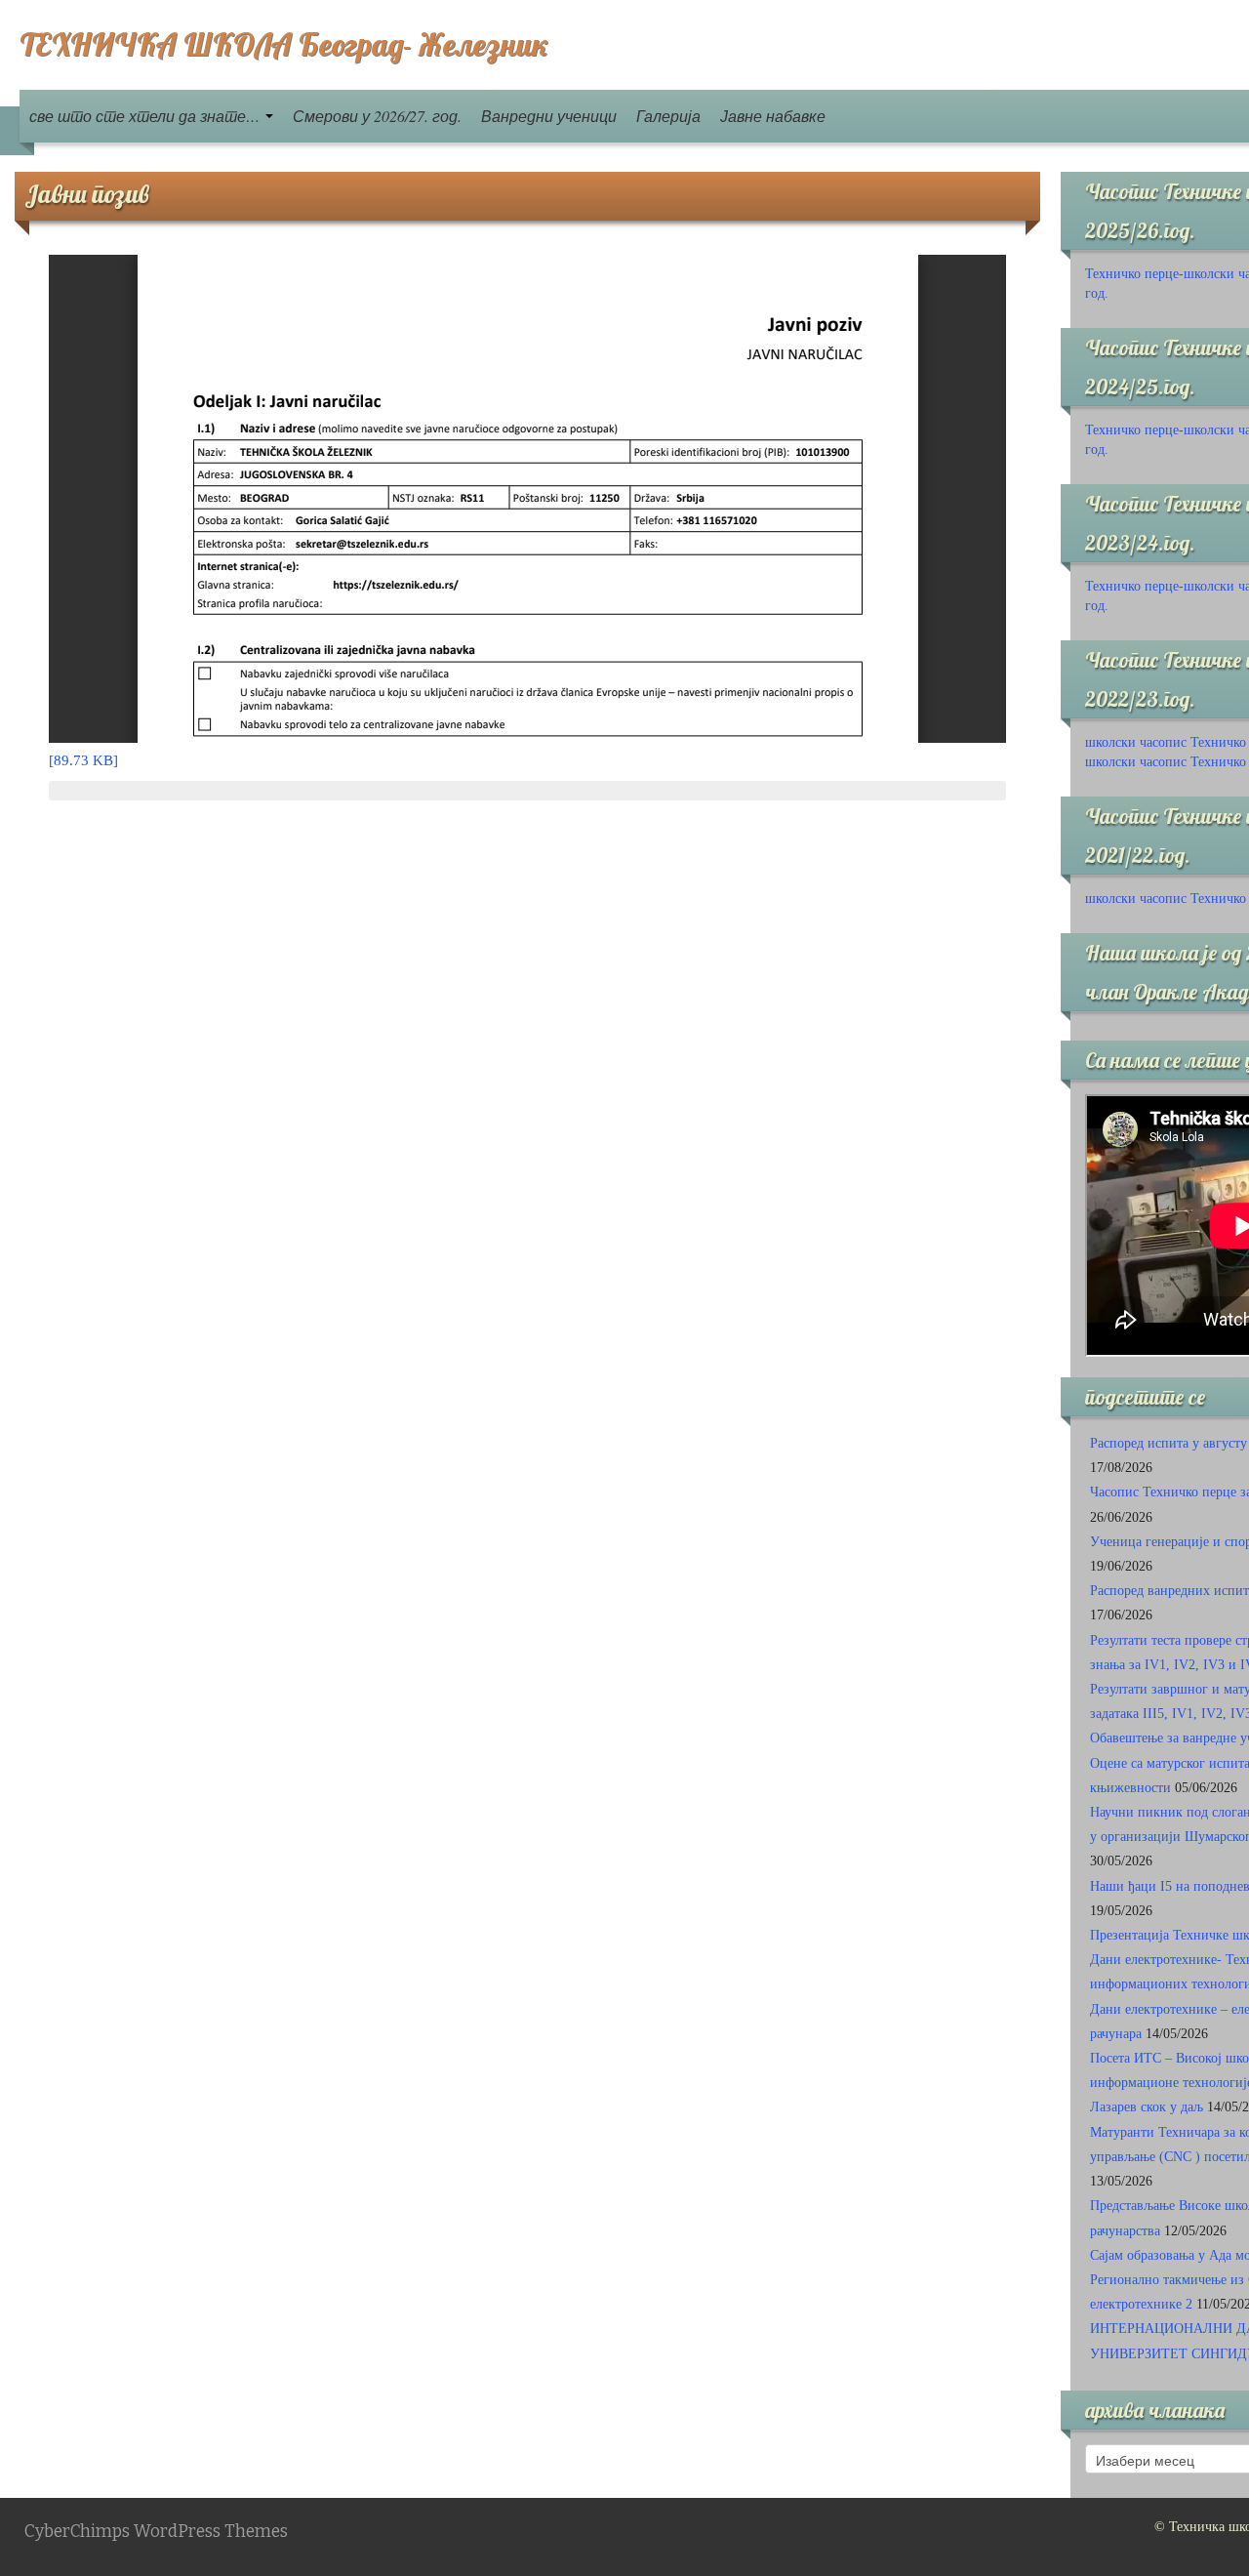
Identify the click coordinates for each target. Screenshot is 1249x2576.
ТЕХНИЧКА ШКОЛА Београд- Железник (284, 44)
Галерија (668, 116)
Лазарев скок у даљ (1147, 2107)
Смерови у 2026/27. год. (377, 116)
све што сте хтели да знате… (146, 116)
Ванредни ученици (549, 116)
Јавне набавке (773, 116)
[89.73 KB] (83, 760)
